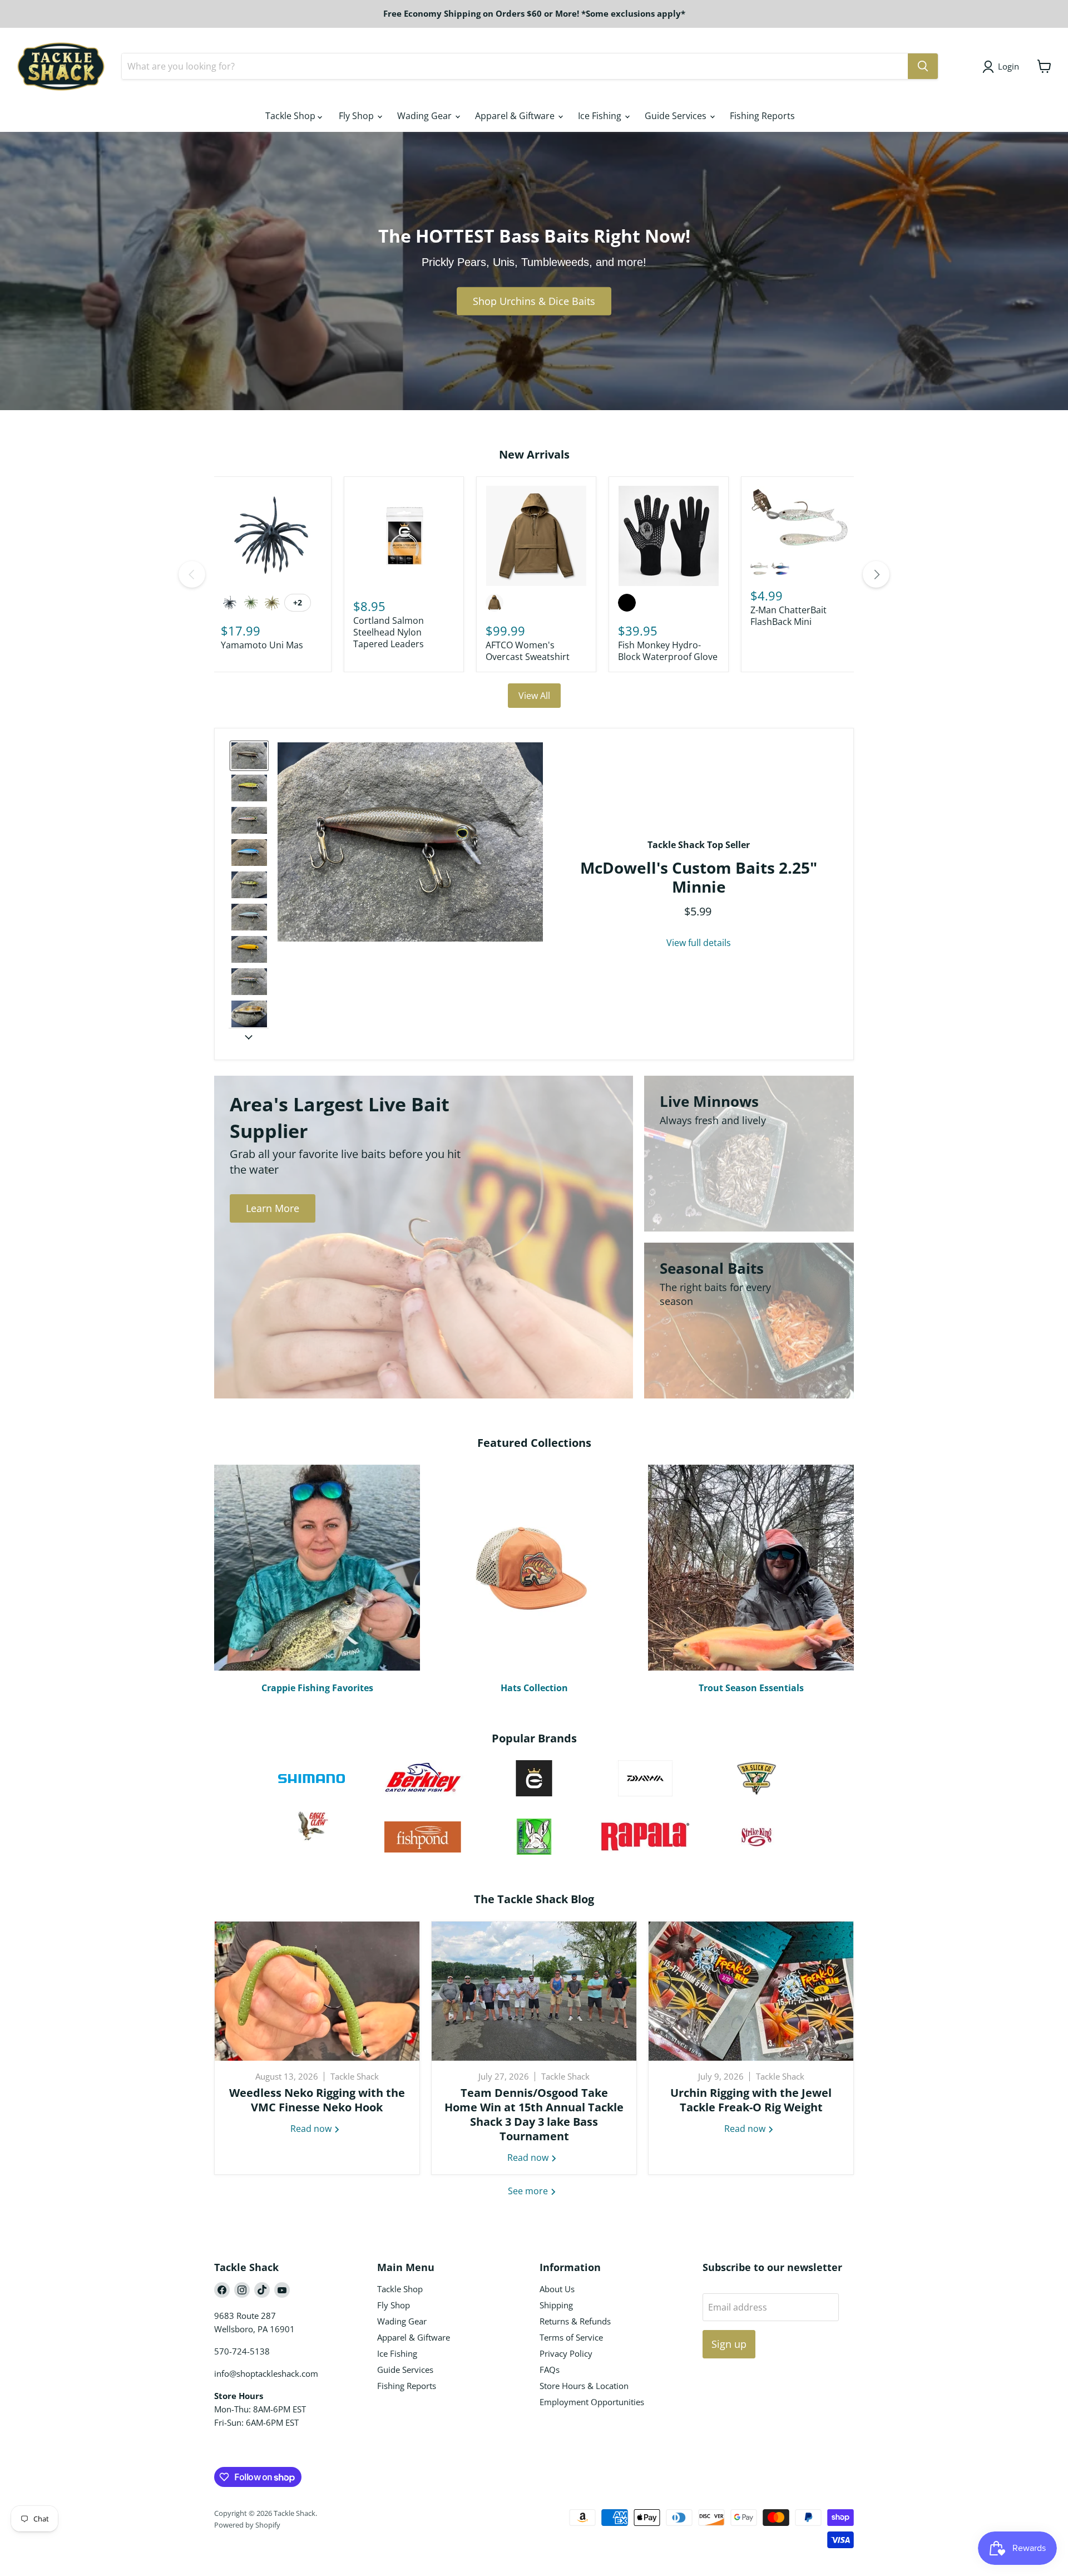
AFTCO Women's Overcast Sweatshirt (528, 651)
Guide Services (677, 116)
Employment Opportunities (592, 2402)
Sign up (729, 2344)
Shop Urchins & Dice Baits (534, 301)
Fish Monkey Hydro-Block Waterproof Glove (668, 651)
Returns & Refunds (575, 2321)
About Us (557, 2289)
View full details (699, 943)
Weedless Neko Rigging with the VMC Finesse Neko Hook (317, 2100)
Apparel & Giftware (516, 116)
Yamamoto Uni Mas (262, 645)
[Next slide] (249, 1037)
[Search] (923, 66)
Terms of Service (571, 2337)
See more (529, 2191)
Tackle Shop (291, 116)
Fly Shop (357, 116)
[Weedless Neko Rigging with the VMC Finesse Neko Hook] (317, 1991)
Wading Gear (426, 116)
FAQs (550, 2370)
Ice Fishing (601, 116)
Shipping (556, 2305)
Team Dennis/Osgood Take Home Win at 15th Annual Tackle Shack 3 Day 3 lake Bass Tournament (534, 2114)
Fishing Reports (762, 116)
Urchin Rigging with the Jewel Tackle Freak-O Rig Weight (751, 2100)
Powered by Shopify (247, 2525)
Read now (312, 2129)
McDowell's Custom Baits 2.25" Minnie (699, 877)
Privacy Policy (566, 2353)
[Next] (876, 574)
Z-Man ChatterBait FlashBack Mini (788, 616)
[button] (249, 756)
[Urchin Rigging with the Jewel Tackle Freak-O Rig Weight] (751, 1991)
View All (534, 696)
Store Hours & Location (584, 2386)
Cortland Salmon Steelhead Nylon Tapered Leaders (389, 632)
